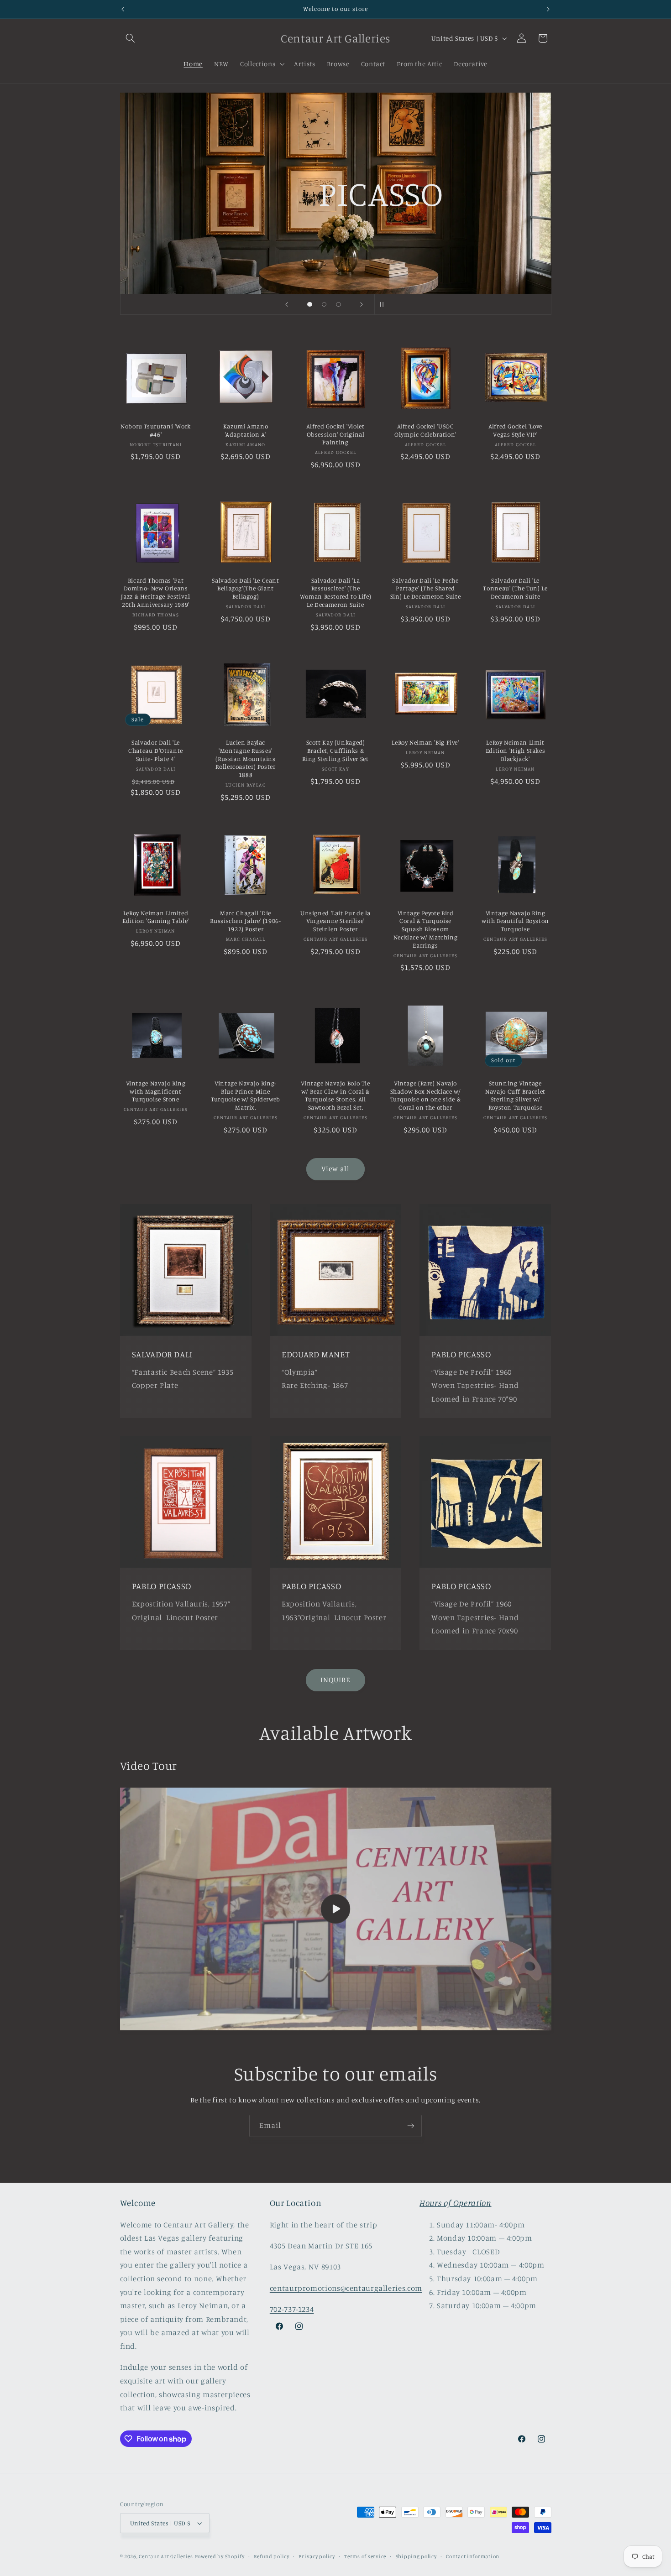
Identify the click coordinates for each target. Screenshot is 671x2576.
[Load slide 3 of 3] (339, 304)
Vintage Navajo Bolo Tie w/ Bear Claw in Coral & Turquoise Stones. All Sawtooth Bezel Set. (335, 1095)
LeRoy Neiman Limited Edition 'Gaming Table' (156, 917)
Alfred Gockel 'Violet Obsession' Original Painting (335, 434)
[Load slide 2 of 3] (324, 304)
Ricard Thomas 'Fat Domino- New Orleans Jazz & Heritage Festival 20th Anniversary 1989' (155, 592)
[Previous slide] (287, 304)
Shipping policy (416, 2556)
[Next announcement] (548, 9)
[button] (131, 38)
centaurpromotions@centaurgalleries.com (346, 2288)
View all (335, 1169)
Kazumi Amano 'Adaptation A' (246, 430)
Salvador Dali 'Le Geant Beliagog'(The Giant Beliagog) (246, 589)
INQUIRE (335, 1680)
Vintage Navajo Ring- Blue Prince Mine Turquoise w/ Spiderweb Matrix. (246, 1095)
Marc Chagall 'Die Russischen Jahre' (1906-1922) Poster (245, 921)
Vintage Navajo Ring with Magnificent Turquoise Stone (156, 1091)
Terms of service (365, 2556)
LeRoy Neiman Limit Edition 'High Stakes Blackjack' (516, 751)
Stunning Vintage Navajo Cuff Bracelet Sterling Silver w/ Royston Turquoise (515, 1095)
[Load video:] (336, 1909)
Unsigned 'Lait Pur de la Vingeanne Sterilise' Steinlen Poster (335, 921)
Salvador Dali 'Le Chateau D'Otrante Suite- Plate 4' (156, 751)
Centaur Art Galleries (166, 2556)
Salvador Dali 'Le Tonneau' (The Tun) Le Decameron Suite (515, 589)
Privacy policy (317, 2556)
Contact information (473, 2556)
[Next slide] (362, 304)
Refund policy (272, 2556)
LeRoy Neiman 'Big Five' (425, 742)
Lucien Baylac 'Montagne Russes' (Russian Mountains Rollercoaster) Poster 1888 (245, 759)
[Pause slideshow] (384, 304)
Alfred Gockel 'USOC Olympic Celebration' (425, 430)
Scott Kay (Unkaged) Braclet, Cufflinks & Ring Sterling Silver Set (335, 751)
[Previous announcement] (123, 9)
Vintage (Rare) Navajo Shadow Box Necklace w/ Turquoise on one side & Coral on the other (426, 1095)
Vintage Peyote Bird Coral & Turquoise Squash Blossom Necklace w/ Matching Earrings (426, 929)
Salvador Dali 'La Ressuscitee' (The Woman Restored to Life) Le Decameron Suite (336, 592)
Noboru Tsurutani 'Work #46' (156, 430)
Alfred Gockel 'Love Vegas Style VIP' (515, 430)
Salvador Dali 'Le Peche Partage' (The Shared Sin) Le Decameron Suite (426, 589)
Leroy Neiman (419, 238)
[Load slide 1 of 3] (310, 304)
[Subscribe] (411, 2126)
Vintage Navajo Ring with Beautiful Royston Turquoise (515, 921)
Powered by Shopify (220, 2556)
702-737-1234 (292, 2309)
